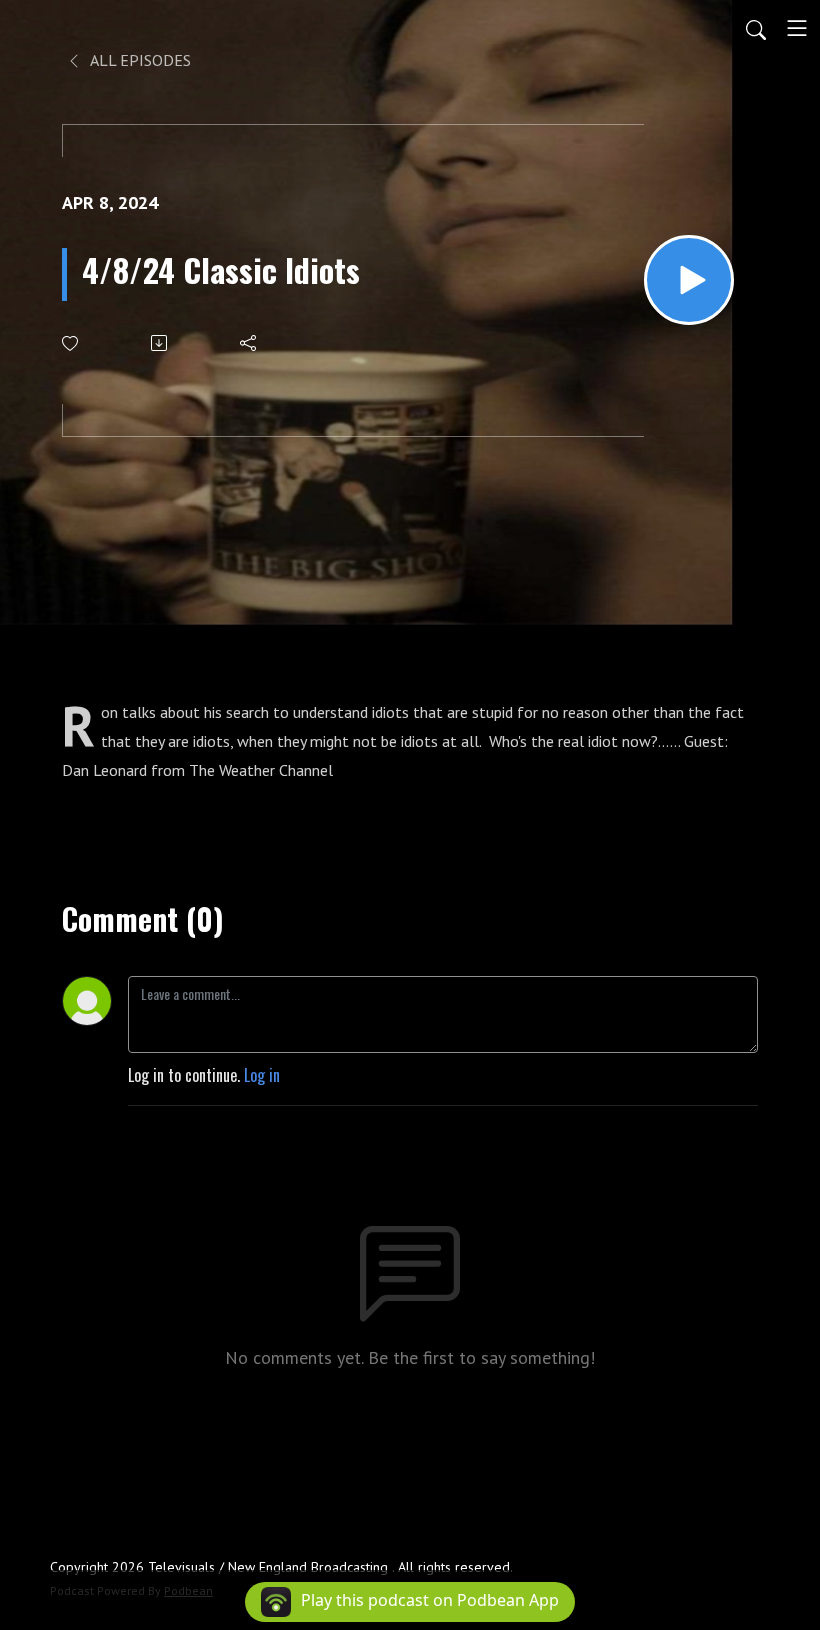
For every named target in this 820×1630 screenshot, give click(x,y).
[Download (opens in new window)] (160, 343)
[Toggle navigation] (797, 28)
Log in (262, 1075)
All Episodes (139, 60)
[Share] (249, 343)
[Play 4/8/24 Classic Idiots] (689, 280)
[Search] (756, 28)
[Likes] (71, 343)
